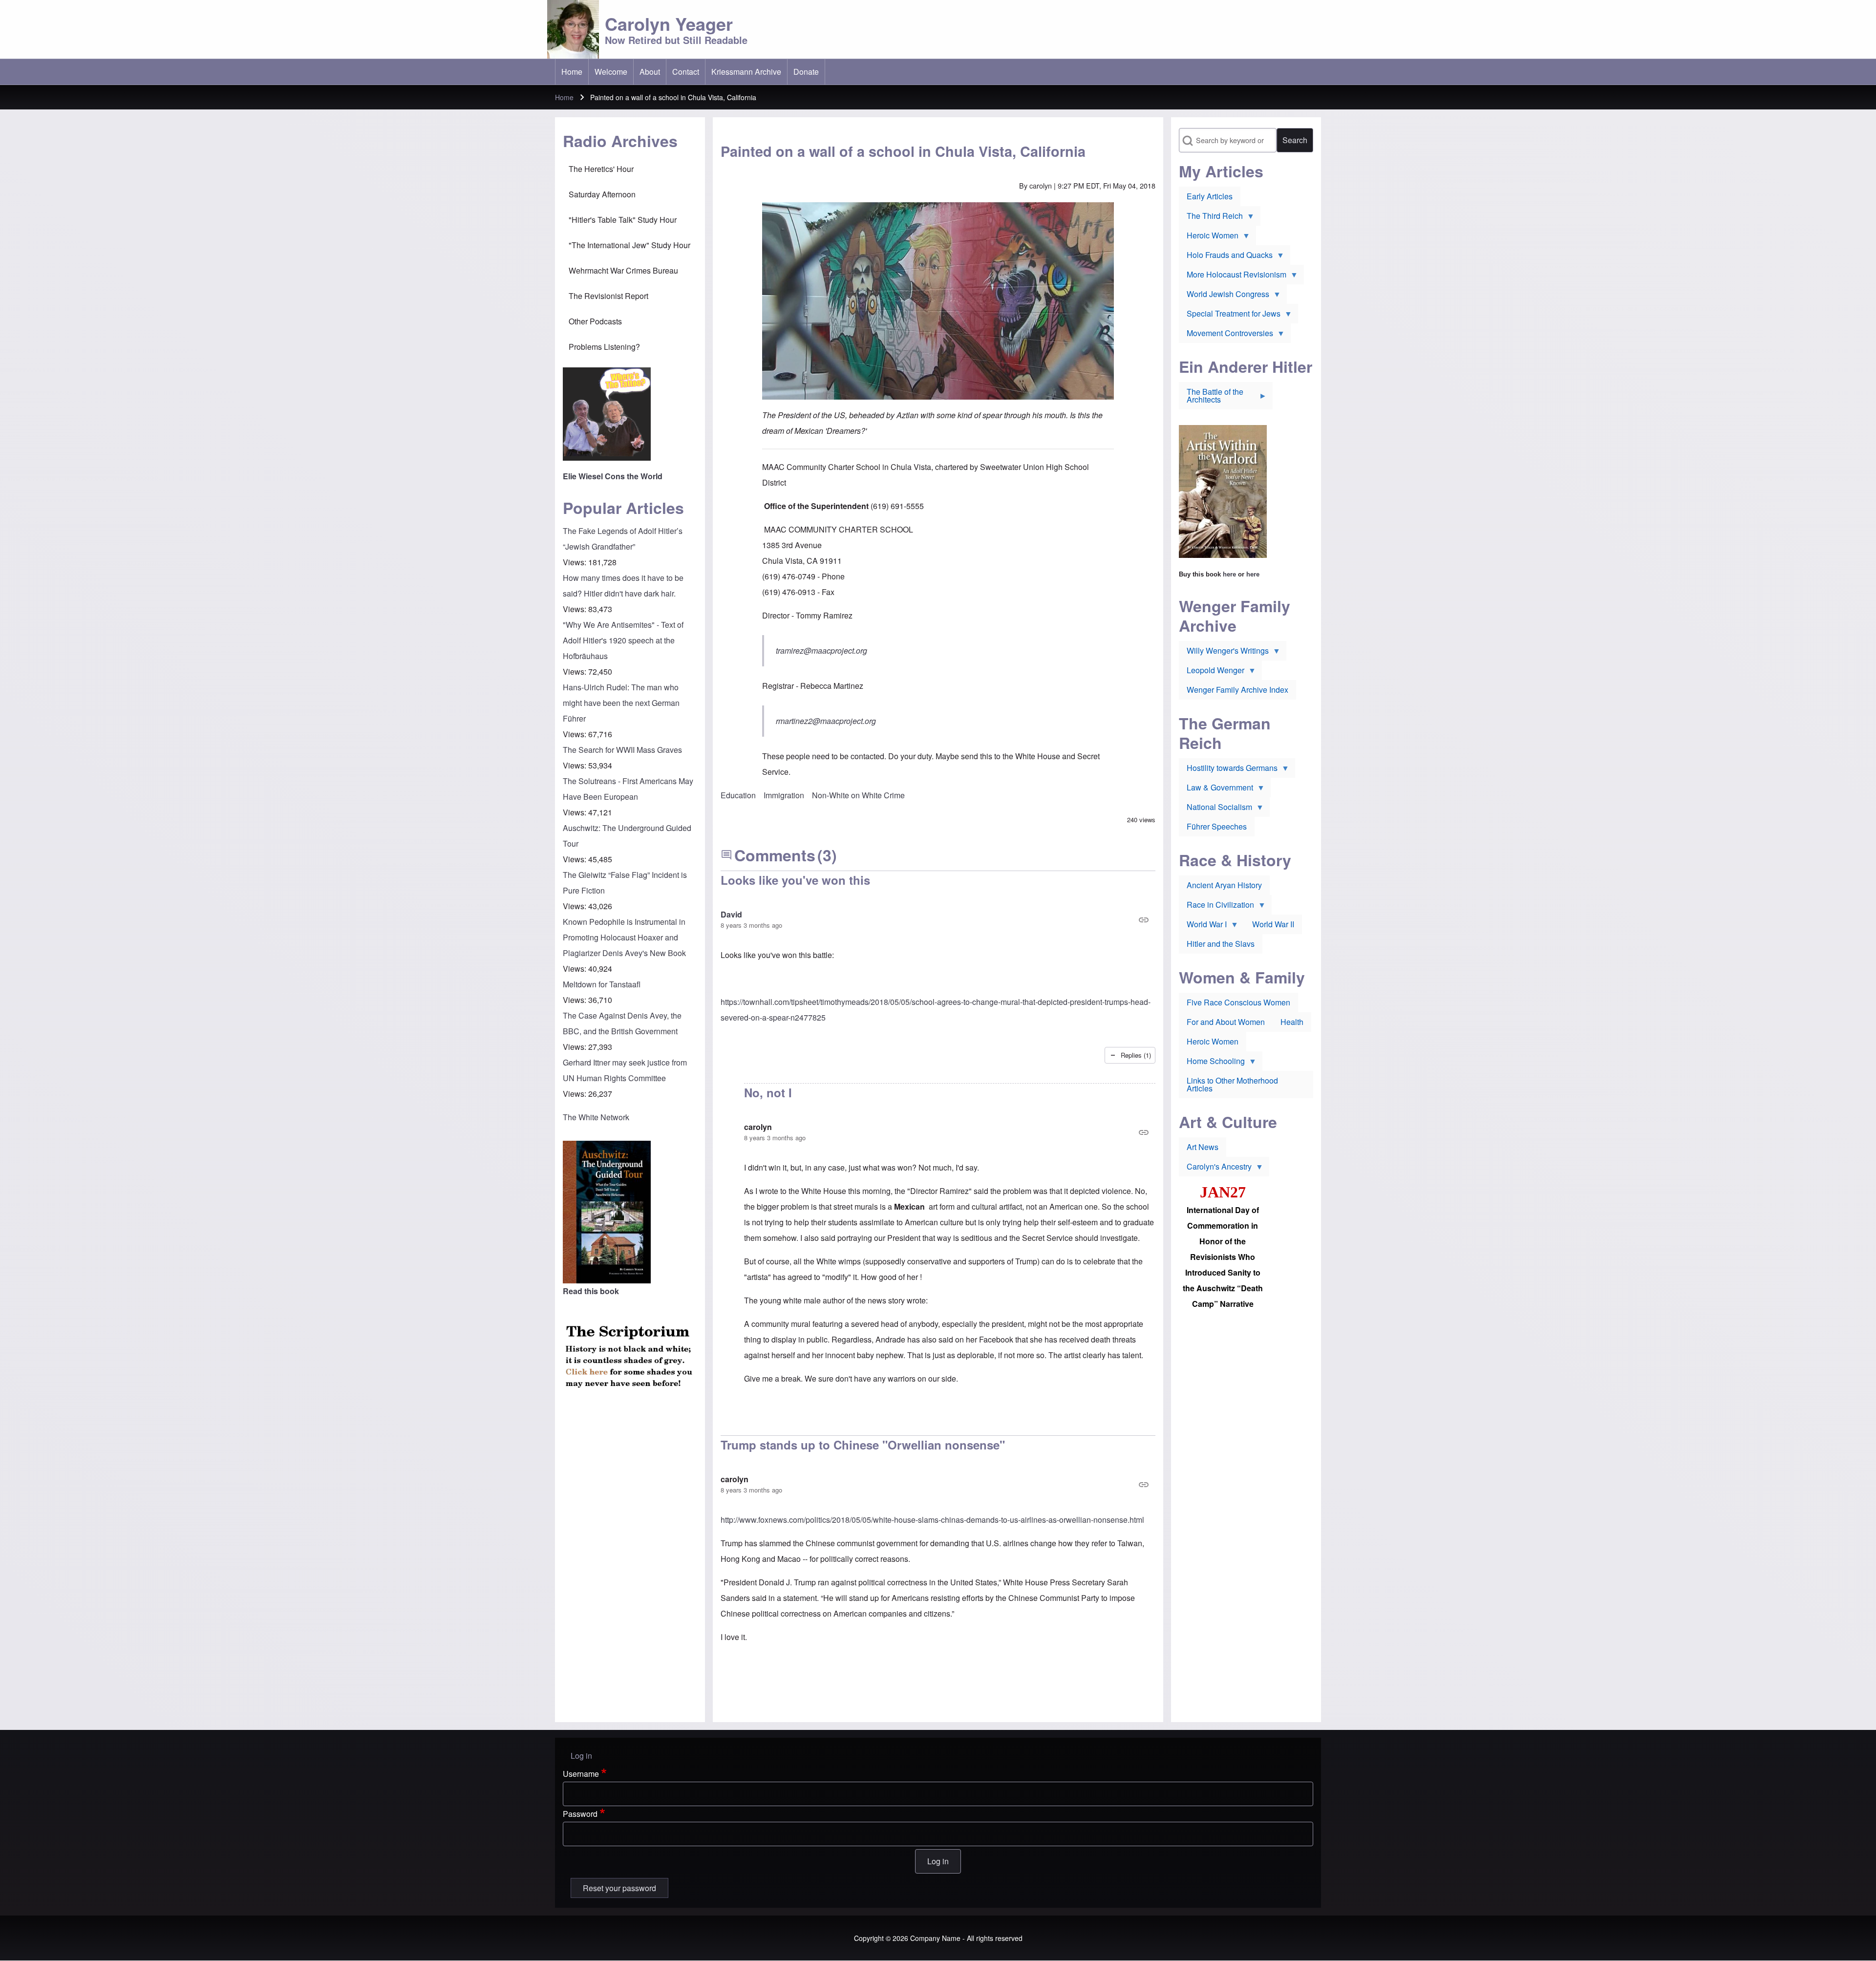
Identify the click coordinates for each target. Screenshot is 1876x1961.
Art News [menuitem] (1203, 1147)
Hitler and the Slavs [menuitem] (1221, 944)
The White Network (596, 1117)
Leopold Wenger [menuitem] (1212, 672)
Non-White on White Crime (858, 795)
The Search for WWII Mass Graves (622, 750)
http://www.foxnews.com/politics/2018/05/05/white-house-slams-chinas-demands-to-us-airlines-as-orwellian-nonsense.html (932, 1520)
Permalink (938, 920)
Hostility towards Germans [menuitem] (1228, 770)
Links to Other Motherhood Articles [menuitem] (1232, 1084)
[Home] (573, 29)
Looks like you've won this (795, 880)
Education (738, 795)
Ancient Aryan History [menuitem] (1224, 885)
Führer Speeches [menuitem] (1217, 826)
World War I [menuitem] (1203, 926)
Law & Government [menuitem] (1216, 789)
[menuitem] (572, 72)
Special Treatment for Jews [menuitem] (1230, 316)
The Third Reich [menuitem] (1211, 218)
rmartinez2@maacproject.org (826, 721)
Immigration (784, 795)
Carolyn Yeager (669, 23)
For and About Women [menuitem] (1226, 1022)
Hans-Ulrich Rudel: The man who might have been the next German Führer (621, 703)
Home (564, 97)
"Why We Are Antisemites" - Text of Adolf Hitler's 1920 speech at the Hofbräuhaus (623, 640)
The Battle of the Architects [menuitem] (1211, 398)
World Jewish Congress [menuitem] (1224, 296)
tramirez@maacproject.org (821, 650)
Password (580, 1814)
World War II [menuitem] (1273, 924)
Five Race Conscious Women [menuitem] (1238, 1002)
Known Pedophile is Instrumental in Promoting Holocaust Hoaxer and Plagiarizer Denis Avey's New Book (624, 937)
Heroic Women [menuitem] (1209, 237)
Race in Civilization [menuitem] (1216, 907)
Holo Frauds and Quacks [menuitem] (1226, 257)
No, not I (768, 1092)
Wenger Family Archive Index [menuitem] (1237, 690)
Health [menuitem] (1292, 1022)
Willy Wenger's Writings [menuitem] (1224, 653)
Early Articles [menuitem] (1210, 196)
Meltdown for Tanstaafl (602, 984)
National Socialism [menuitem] (1215, 809)
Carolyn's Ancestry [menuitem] (1215, 1169)
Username (581, 1774)
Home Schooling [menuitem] (1212, 1063)
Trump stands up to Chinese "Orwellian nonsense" (863, 1445)
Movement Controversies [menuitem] (1226, 335)
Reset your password (619, 1888)
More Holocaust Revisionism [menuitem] (1233, 277)
